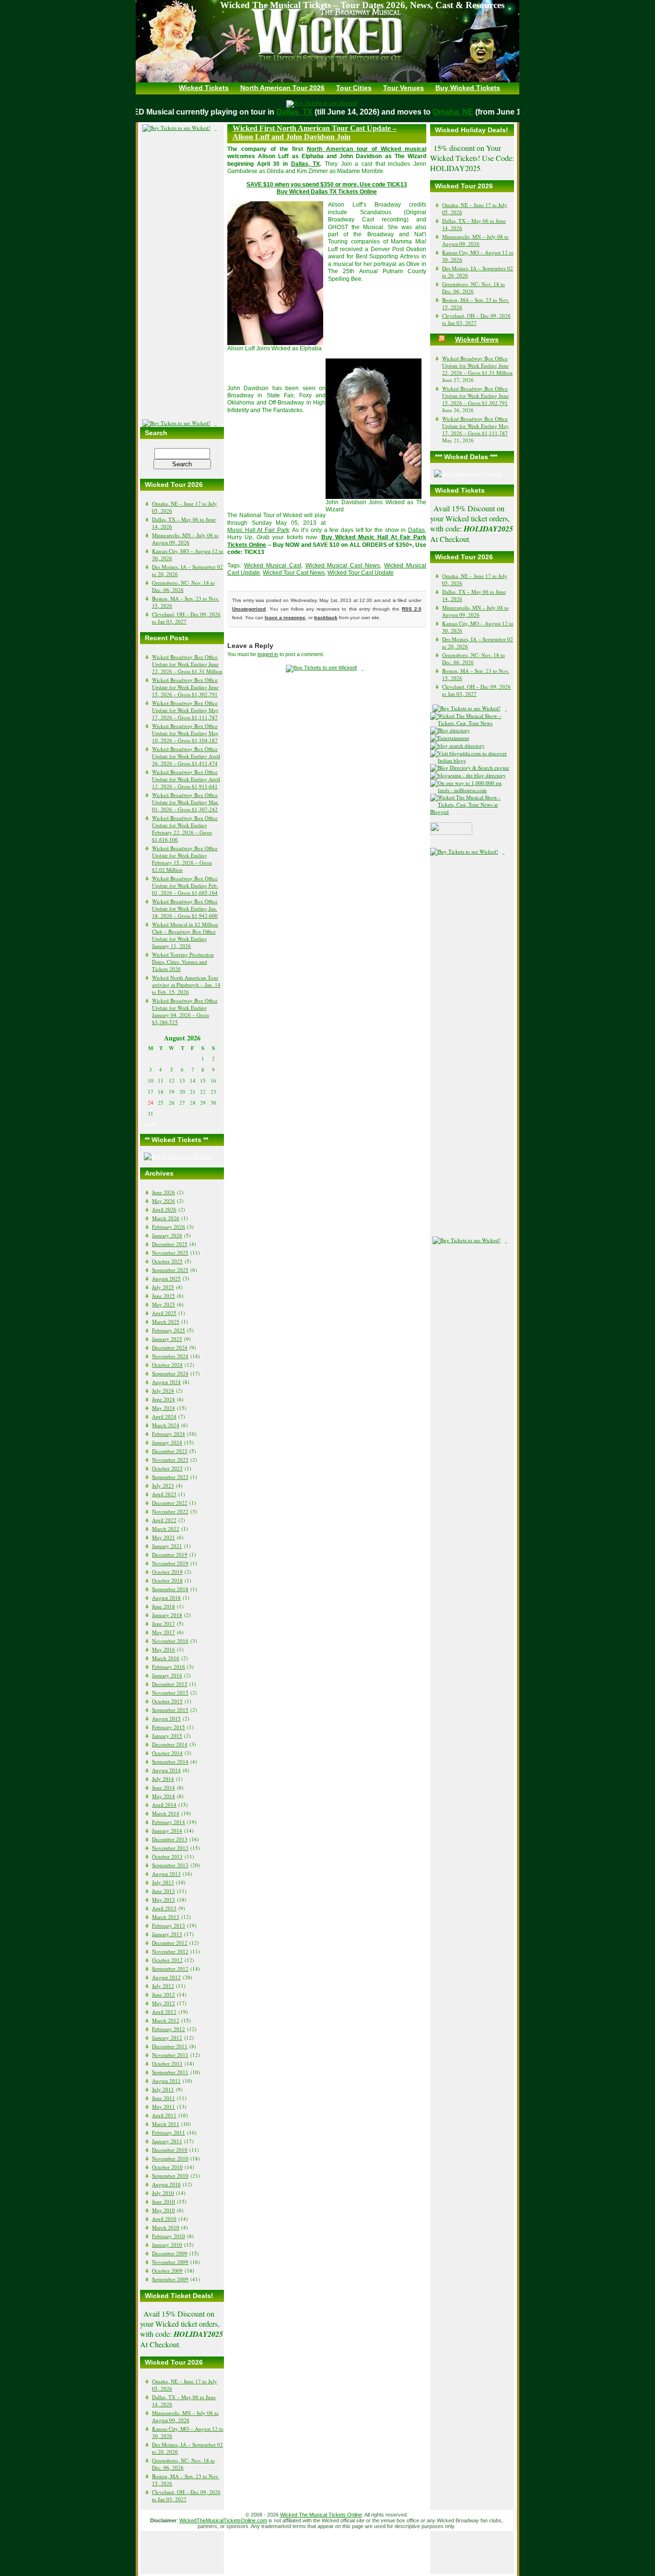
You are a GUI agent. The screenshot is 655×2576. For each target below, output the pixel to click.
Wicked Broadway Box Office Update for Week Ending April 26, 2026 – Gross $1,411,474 (186, 756)
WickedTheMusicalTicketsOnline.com (223, 2520)
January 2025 (167, 1339)
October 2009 (167, 2270)
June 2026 (164, 1192)
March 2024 (166, 1425)
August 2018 (166, 1598)
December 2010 (170, 2150)
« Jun (149, 1123)
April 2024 (164, 1416)
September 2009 (170, 2279)
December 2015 (170, 1684)
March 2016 (166, 1658)
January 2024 (167, 1442)
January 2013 (167, 1934)
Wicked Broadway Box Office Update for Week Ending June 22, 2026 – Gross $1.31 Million (187, 664)
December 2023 (170, 1451)
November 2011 (170, 2055)
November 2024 (170, 1356)
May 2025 (164, 1304)
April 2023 (164, 1494)
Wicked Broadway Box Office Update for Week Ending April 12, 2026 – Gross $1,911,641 (186, 779)
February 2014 (169, 1822)
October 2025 (167, 1261)
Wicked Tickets (204, 88)
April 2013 (164, 1908)
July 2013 (163, 1882)
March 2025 (166, 1322)
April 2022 (164, 1520)
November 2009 (170, 2262)
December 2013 (170, 1839)
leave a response (285, 618)
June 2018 (164, 1606)
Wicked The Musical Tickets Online (321, 2515)
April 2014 (164, 1805)
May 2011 (164, 2107)
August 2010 (166, 2184)
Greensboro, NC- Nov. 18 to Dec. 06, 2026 (183, 586)
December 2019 (170, 1554)
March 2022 (166, 1529)
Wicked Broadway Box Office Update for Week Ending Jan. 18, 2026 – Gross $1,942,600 (185, 908)
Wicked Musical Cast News (343, 566)
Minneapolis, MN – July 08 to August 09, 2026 (185, 539)
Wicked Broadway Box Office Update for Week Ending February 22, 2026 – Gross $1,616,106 (185, 829)
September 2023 (170, 1477)
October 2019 (167, 1572)
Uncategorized (249, 609)
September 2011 (170, 2072)
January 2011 (167, 2141)
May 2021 (164, 1537)
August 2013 (166, 1874)
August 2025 (166, 1278)
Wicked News (477, 339)
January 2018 (167, 1615)
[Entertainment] (452, 738)
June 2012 (164, 1994)
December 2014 (170, 1744)
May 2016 (164, 1649)
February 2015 (169, 1727)
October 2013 (167, 1856)
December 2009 (170, 2253)
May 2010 (164, 2210)
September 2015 (170, 1710)
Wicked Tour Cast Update (361, 573)
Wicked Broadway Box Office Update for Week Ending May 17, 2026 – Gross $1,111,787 (185, 710)
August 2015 (166, 1718)
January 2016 (167, 1675)
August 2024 (166, 1382)
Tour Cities (354, 88)
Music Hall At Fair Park (258, 530)
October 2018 (167, 1580)
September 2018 (170, 1589)
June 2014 (164, 1787)
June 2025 (164, 1296)
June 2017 (164, 1623)
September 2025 (170, 1270)
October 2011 (167, 2063)
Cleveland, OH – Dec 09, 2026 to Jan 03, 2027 (186, 618)
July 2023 (163, 1485)
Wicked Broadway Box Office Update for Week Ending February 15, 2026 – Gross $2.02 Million (185, 859)
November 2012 (170, 1951)
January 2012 (167, 2038)
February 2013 (169, 1925)
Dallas (416, 530)
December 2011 (170, 2046)
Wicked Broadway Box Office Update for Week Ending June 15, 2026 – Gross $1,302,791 (185, 687)
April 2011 (164, 2115)
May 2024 (164, 1408)
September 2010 (170, 2176)
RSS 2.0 (412, 609)
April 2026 (164, 1209)
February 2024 (169, 1434)
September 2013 (170, 1865)
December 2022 (170, 1503)
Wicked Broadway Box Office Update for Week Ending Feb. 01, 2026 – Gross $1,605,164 (185, 885)
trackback (326, 618)
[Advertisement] (182, 276)
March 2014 (166, 1813)
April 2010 (164, 2219)
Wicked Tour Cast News (294, 573)
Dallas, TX (281, 112)
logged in (268, 654)
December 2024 (170, 1347)
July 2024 (163, 1391)
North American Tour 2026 (282, 88)
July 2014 (163, 1779)
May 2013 (164, 1900)
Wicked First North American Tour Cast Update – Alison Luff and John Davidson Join (315, 133)
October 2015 (167, 1701)
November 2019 (170, 1563)
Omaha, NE (439, 112)
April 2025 (164, 1313)
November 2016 (170, 1641)
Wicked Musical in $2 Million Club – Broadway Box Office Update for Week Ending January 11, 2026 (185, 935)
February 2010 (169, 2236)
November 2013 (170, 1848)
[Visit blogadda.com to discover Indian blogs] (472, 760)
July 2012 (163, 1986)
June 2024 (164, 1399)
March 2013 (166, 1917)
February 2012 (169, 2029)
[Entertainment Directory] (452, 730)
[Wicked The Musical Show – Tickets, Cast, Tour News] (472, 723)
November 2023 (170, 1460)
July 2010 (163, 2193)
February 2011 (169, 2132)
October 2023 (167, 1468)
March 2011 (166, 2124)
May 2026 (164, 1201)
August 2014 (166, 1770)
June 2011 (164, 2098)
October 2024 (167, 1365)
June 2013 (164, 1891)
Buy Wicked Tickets (468, 88)
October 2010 (167, 2167)
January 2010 (167, 2245)
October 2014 (167, 1753)
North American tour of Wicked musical (367, 149)
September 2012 (170, 1969)
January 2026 (167, 1235)
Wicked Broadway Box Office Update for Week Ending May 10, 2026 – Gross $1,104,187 (185, 733)
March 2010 (166, 2227)
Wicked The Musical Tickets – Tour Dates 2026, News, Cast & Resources (362, 5)
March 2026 (166, 1218)
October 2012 (167, 1960)
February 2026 (169, 1227)
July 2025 (163, 1287)
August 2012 (166, 1977)
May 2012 (164, 2003)
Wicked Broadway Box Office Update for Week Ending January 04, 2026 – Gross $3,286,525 (185, 1011)
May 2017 (164, 1632)
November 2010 (170, 2158)
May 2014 (164, 1796)
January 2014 (167, 1831)
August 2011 (166, 2081)
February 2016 (169, 1667)
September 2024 (170, 1373)
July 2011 (163, 2089)
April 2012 (164, 2012)
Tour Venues (404, 88)
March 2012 (166, 2020)
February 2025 (169, 1330)
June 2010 (164, 2201)
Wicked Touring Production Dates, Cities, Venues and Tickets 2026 (183, 962)
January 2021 (167, 1546)
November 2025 (170, 1253)
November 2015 (170, 1692)
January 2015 (167, 1736)
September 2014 (170, 1762)
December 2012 (170, 1943)
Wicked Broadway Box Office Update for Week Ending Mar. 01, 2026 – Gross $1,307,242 (185, 802)
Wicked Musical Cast (273, 566)
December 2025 (170, 1244)
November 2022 (170, 1511)
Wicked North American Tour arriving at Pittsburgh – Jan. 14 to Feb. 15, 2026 (186, 985)
